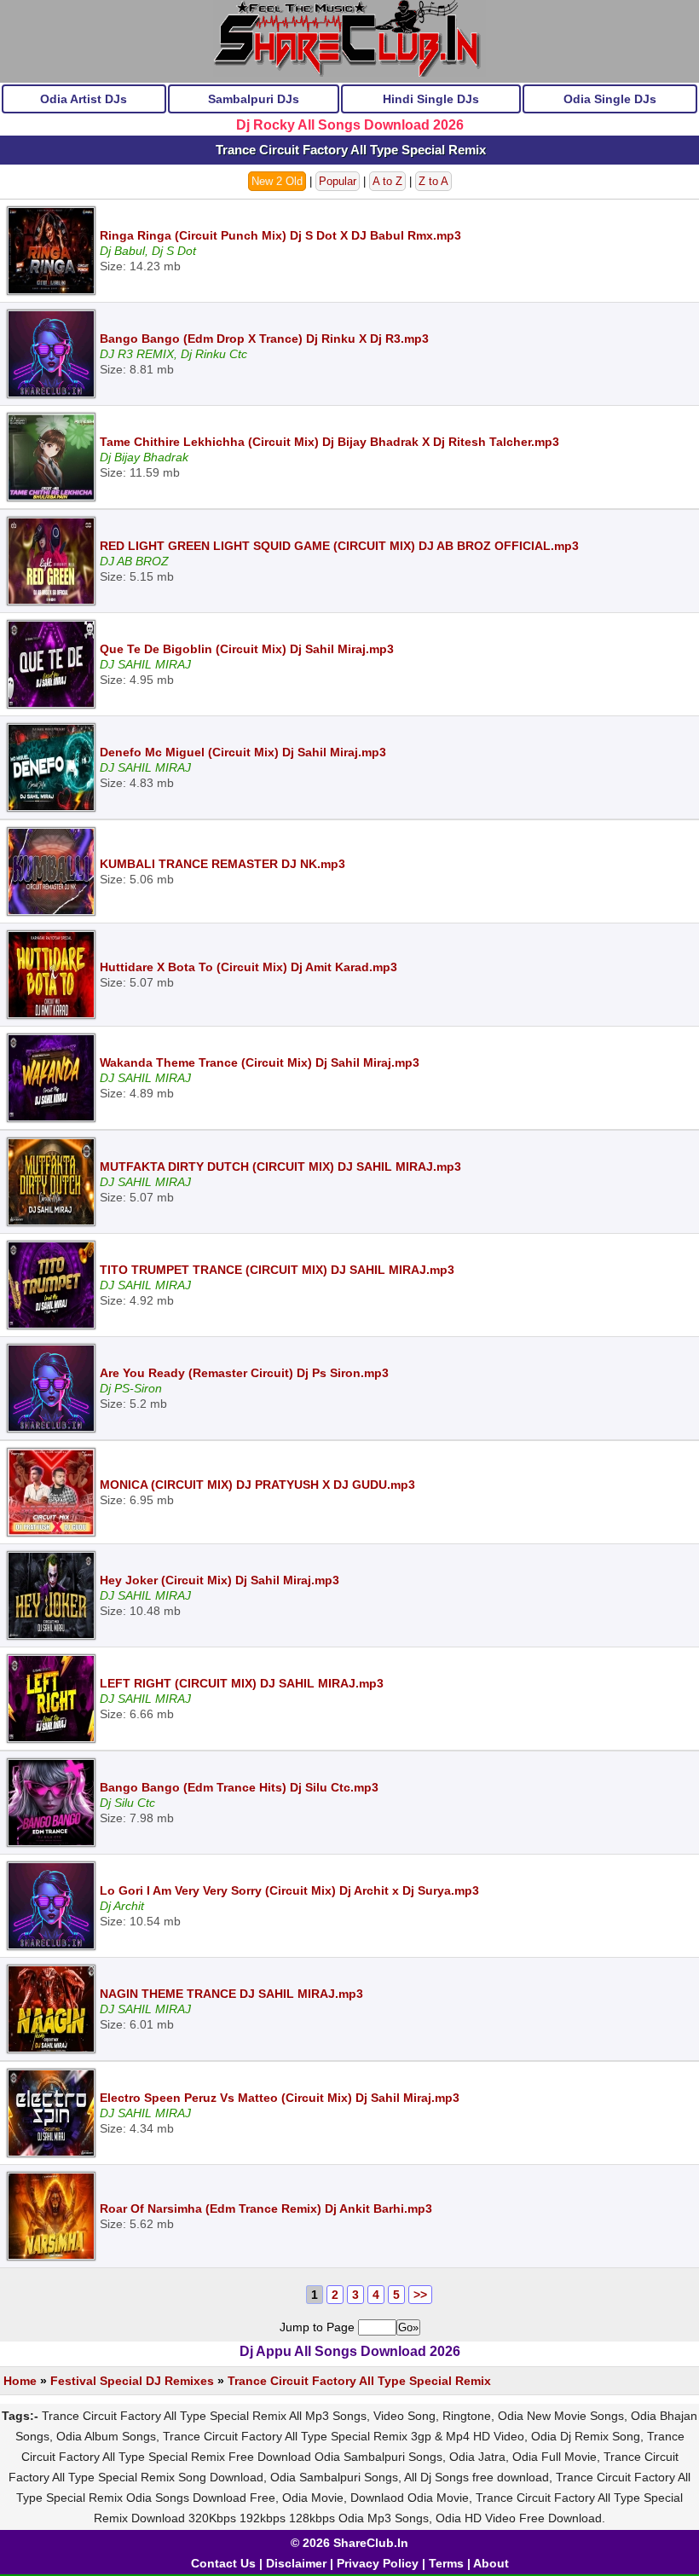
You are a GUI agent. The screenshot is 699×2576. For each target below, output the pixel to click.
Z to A (433, 181)
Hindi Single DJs (431, 99)
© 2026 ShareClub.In (349, 2543)
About (491, 2563)
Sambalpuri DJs (254, 99)
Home (20, 2381)
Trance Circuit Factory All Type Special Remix (359, 2381)
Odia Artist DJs (84, 99)
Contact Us (223, 2563)
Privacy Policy (378, 2563)
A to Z (387, 181)
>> (420, 2295)
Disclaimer (296, 2563)
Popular (338, 181)
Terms (446, 2563)
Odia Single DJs (610, 99)
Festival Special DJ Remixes (132, 2381)
